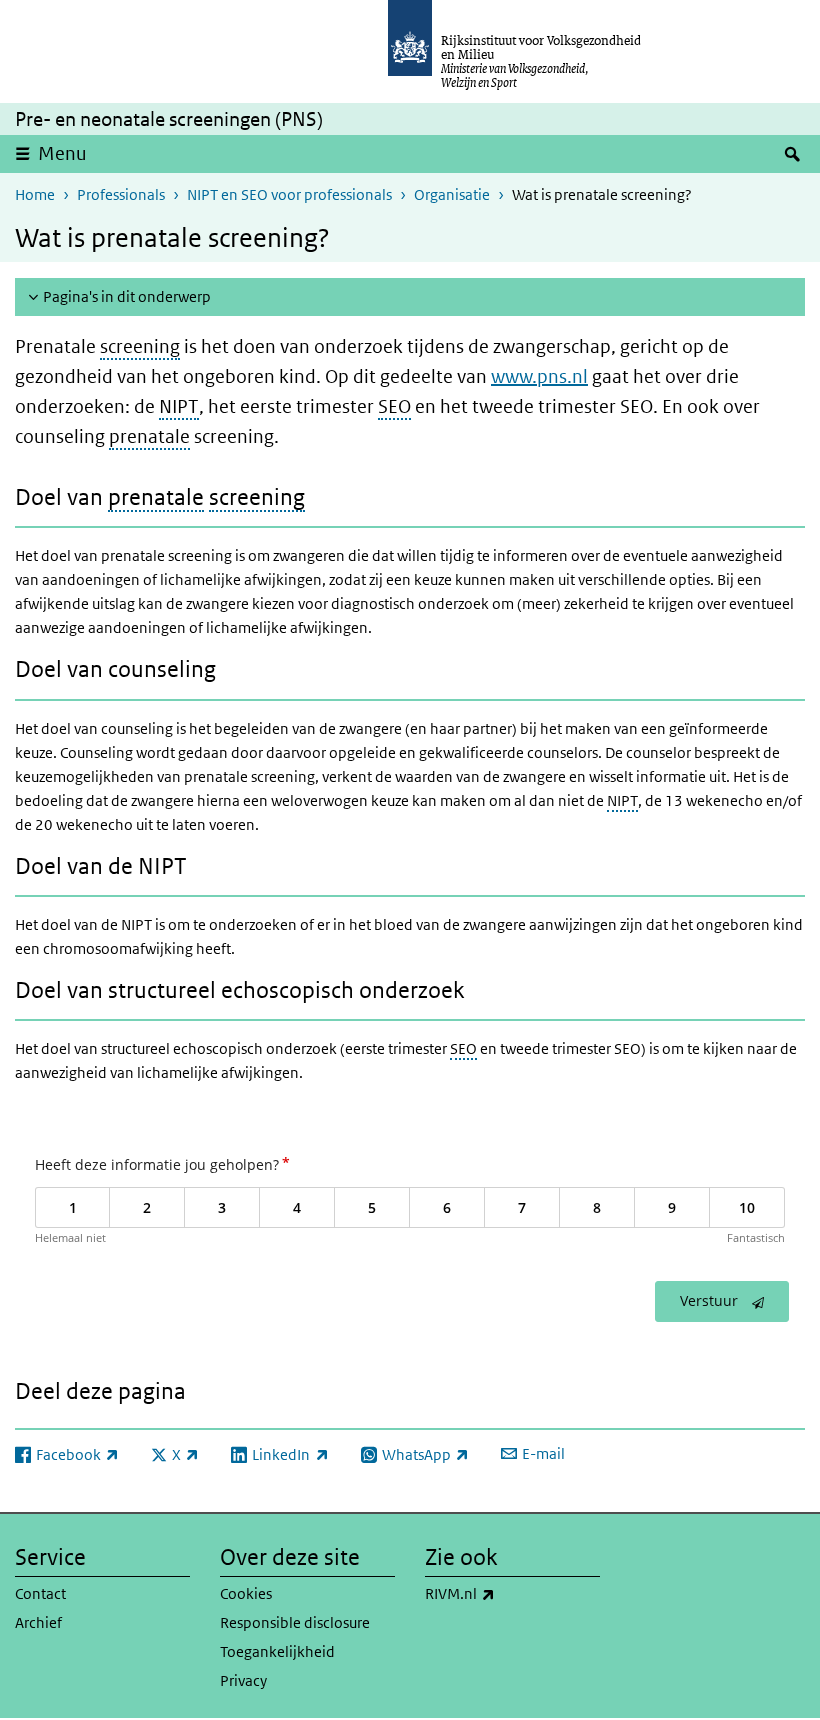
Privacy (243, 1680)
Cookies (246, 1593)
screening (140, 346)
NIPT (179, 406)
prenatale (149, 436)
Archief (38, 1622)
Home (35, 194)
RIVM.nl (504, 1593)
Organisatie (452, 194)
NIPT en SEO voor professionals (289, 194)
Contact (40, 1593)
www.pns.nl (539, 376)
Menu (62, 153)
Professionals (121, 194)
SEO (394, 406)
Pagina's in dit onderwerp (127, 296)
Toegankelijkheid (277, 1651)
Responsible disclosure (295, 1622)
